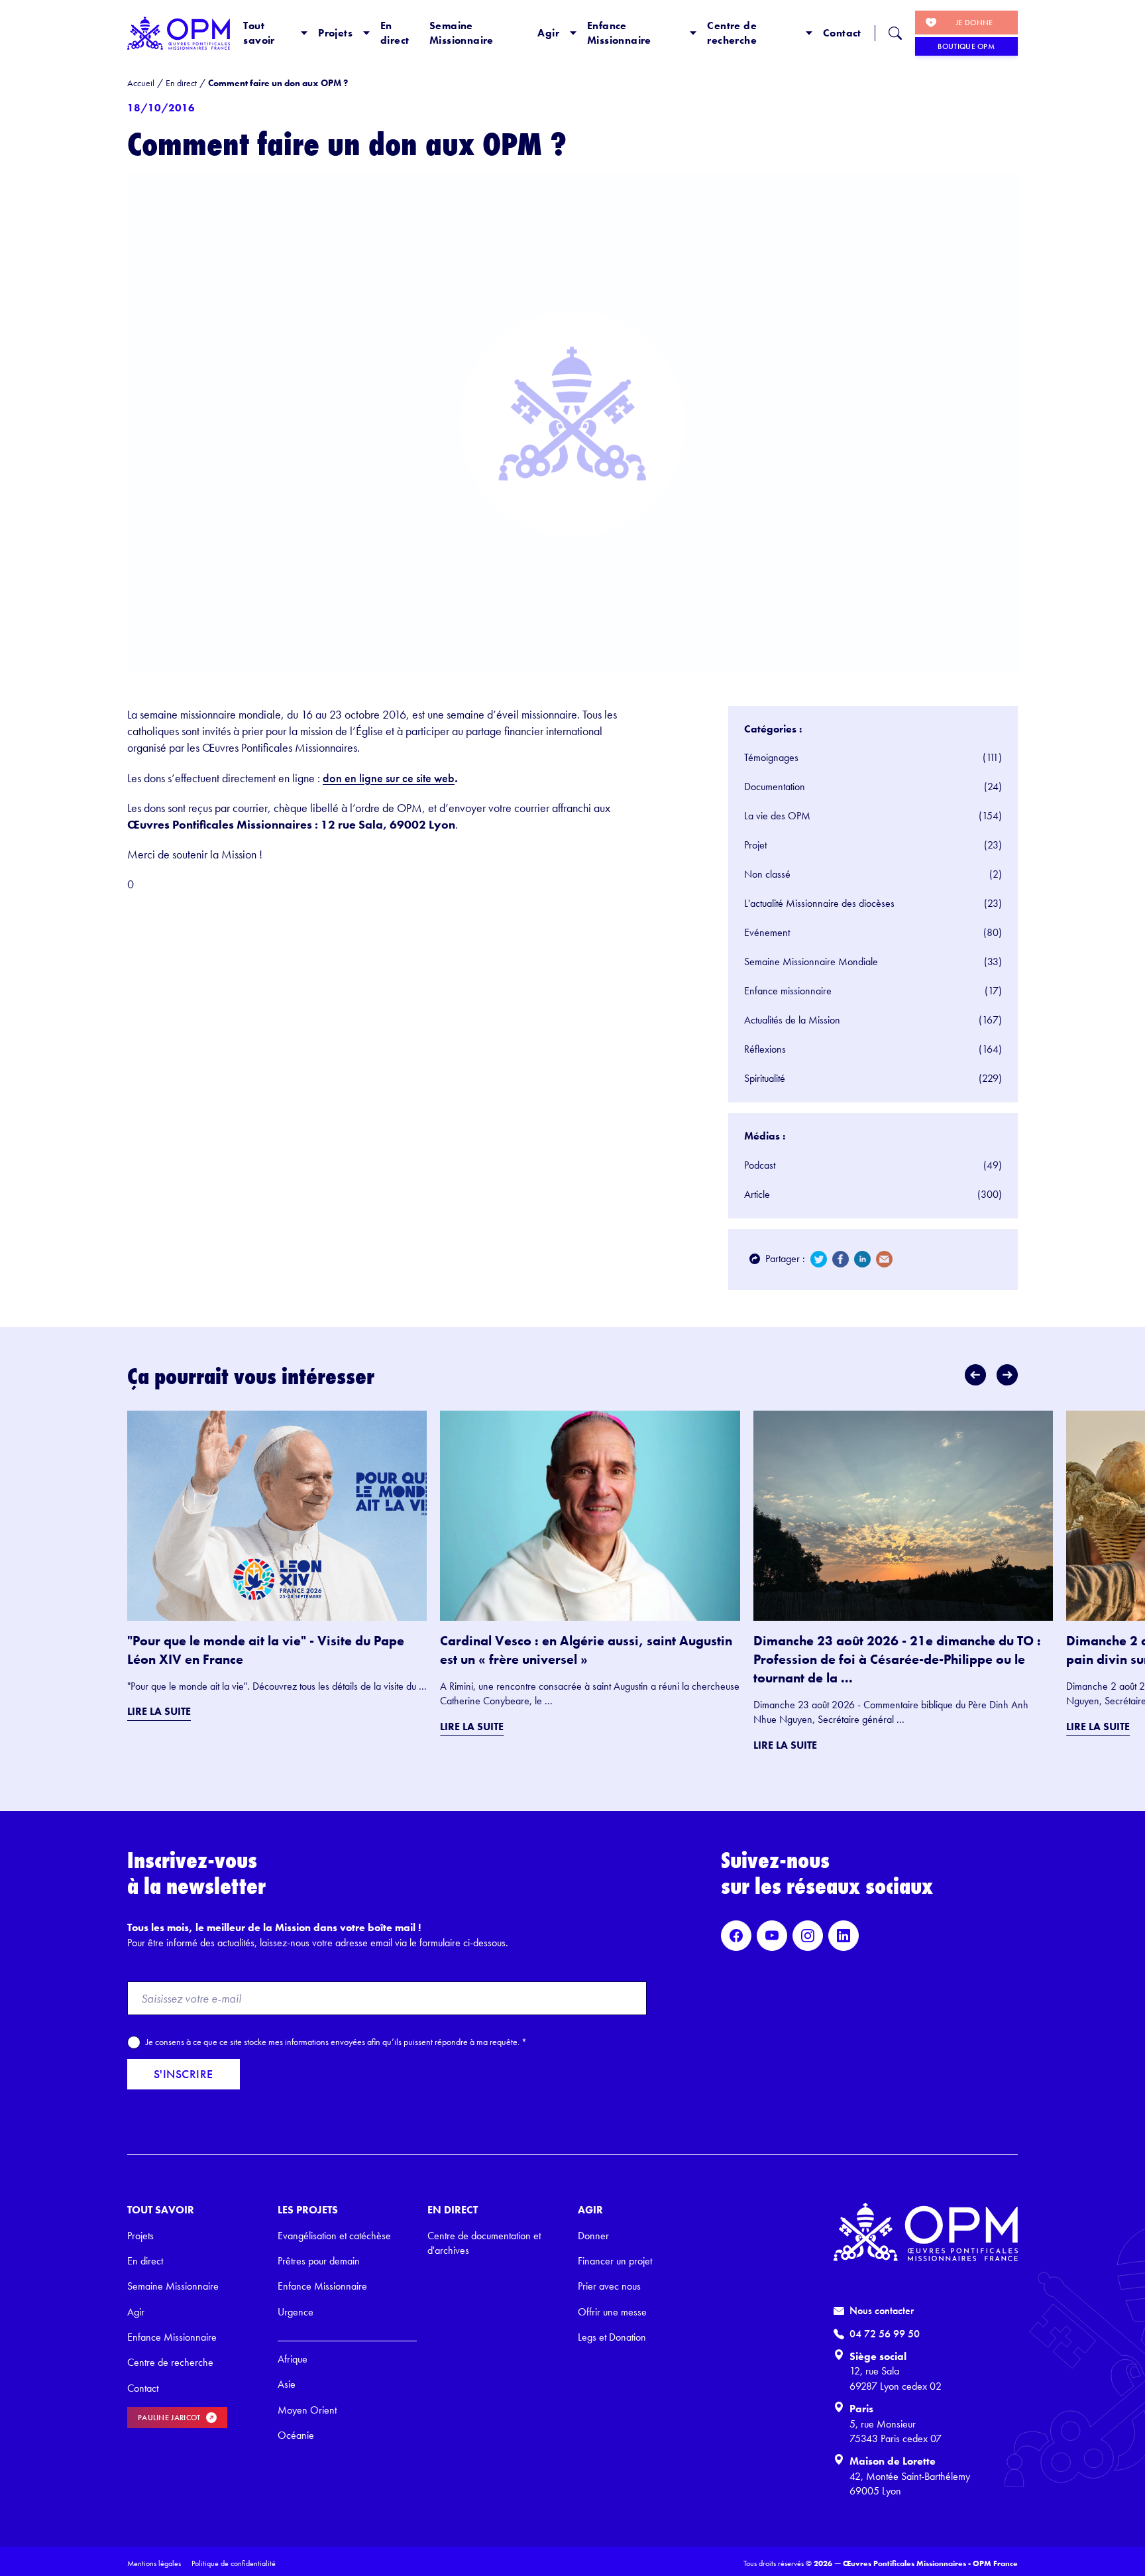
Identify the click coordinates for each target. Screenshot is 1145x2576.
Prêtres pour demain (319, 2261)
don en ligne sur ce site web (389, 778)
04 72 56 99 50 (885, 2334)
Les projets (308, 2210)
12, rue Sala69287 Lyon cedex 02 (896, 2378)
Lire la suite (159, 1711)
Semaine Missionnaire (462, 33)
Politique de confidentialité (234, 2563)
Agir (548, 33)
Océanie (296, 2435)
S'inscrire (184, 2074)
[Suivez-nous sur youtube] (772, 1936)
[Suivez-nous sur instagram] (808, 1936)
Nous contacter (882, 2311)
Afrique (293, 2359)
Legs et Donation (612, 2337)
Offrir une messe (612, 2312)
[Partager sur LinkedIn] (862, 1259)
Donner (593, 2236)
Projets (335, 33)
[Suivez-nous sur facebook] (736, 1936)
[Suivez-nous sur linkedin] (844, 1936)
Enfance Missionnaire (619, 33)
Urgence (296, 2312)
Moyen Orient (307, 2410)
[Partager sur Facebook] (841, 1259)
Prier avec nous (609, 2286)
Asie (287, 2384)
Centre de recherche (732, 33)
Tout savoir (259, 33)
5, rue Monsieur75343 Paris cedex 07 (896, 2431)
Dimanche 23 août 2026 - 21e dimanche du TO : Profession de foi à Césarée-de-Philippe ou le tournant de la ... (897, 1659)
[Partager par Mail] (884, 1259)
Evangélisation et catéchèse (334, 2236)
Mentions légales (154, 2563)
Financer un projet (615, 2261)
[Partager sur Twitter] (819, 1259)
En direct (395, 33)
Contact (842, 33)
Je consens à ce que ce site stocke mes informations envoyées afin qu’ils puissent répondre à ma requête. (336, 2042)
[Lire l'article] (277, 1516)
